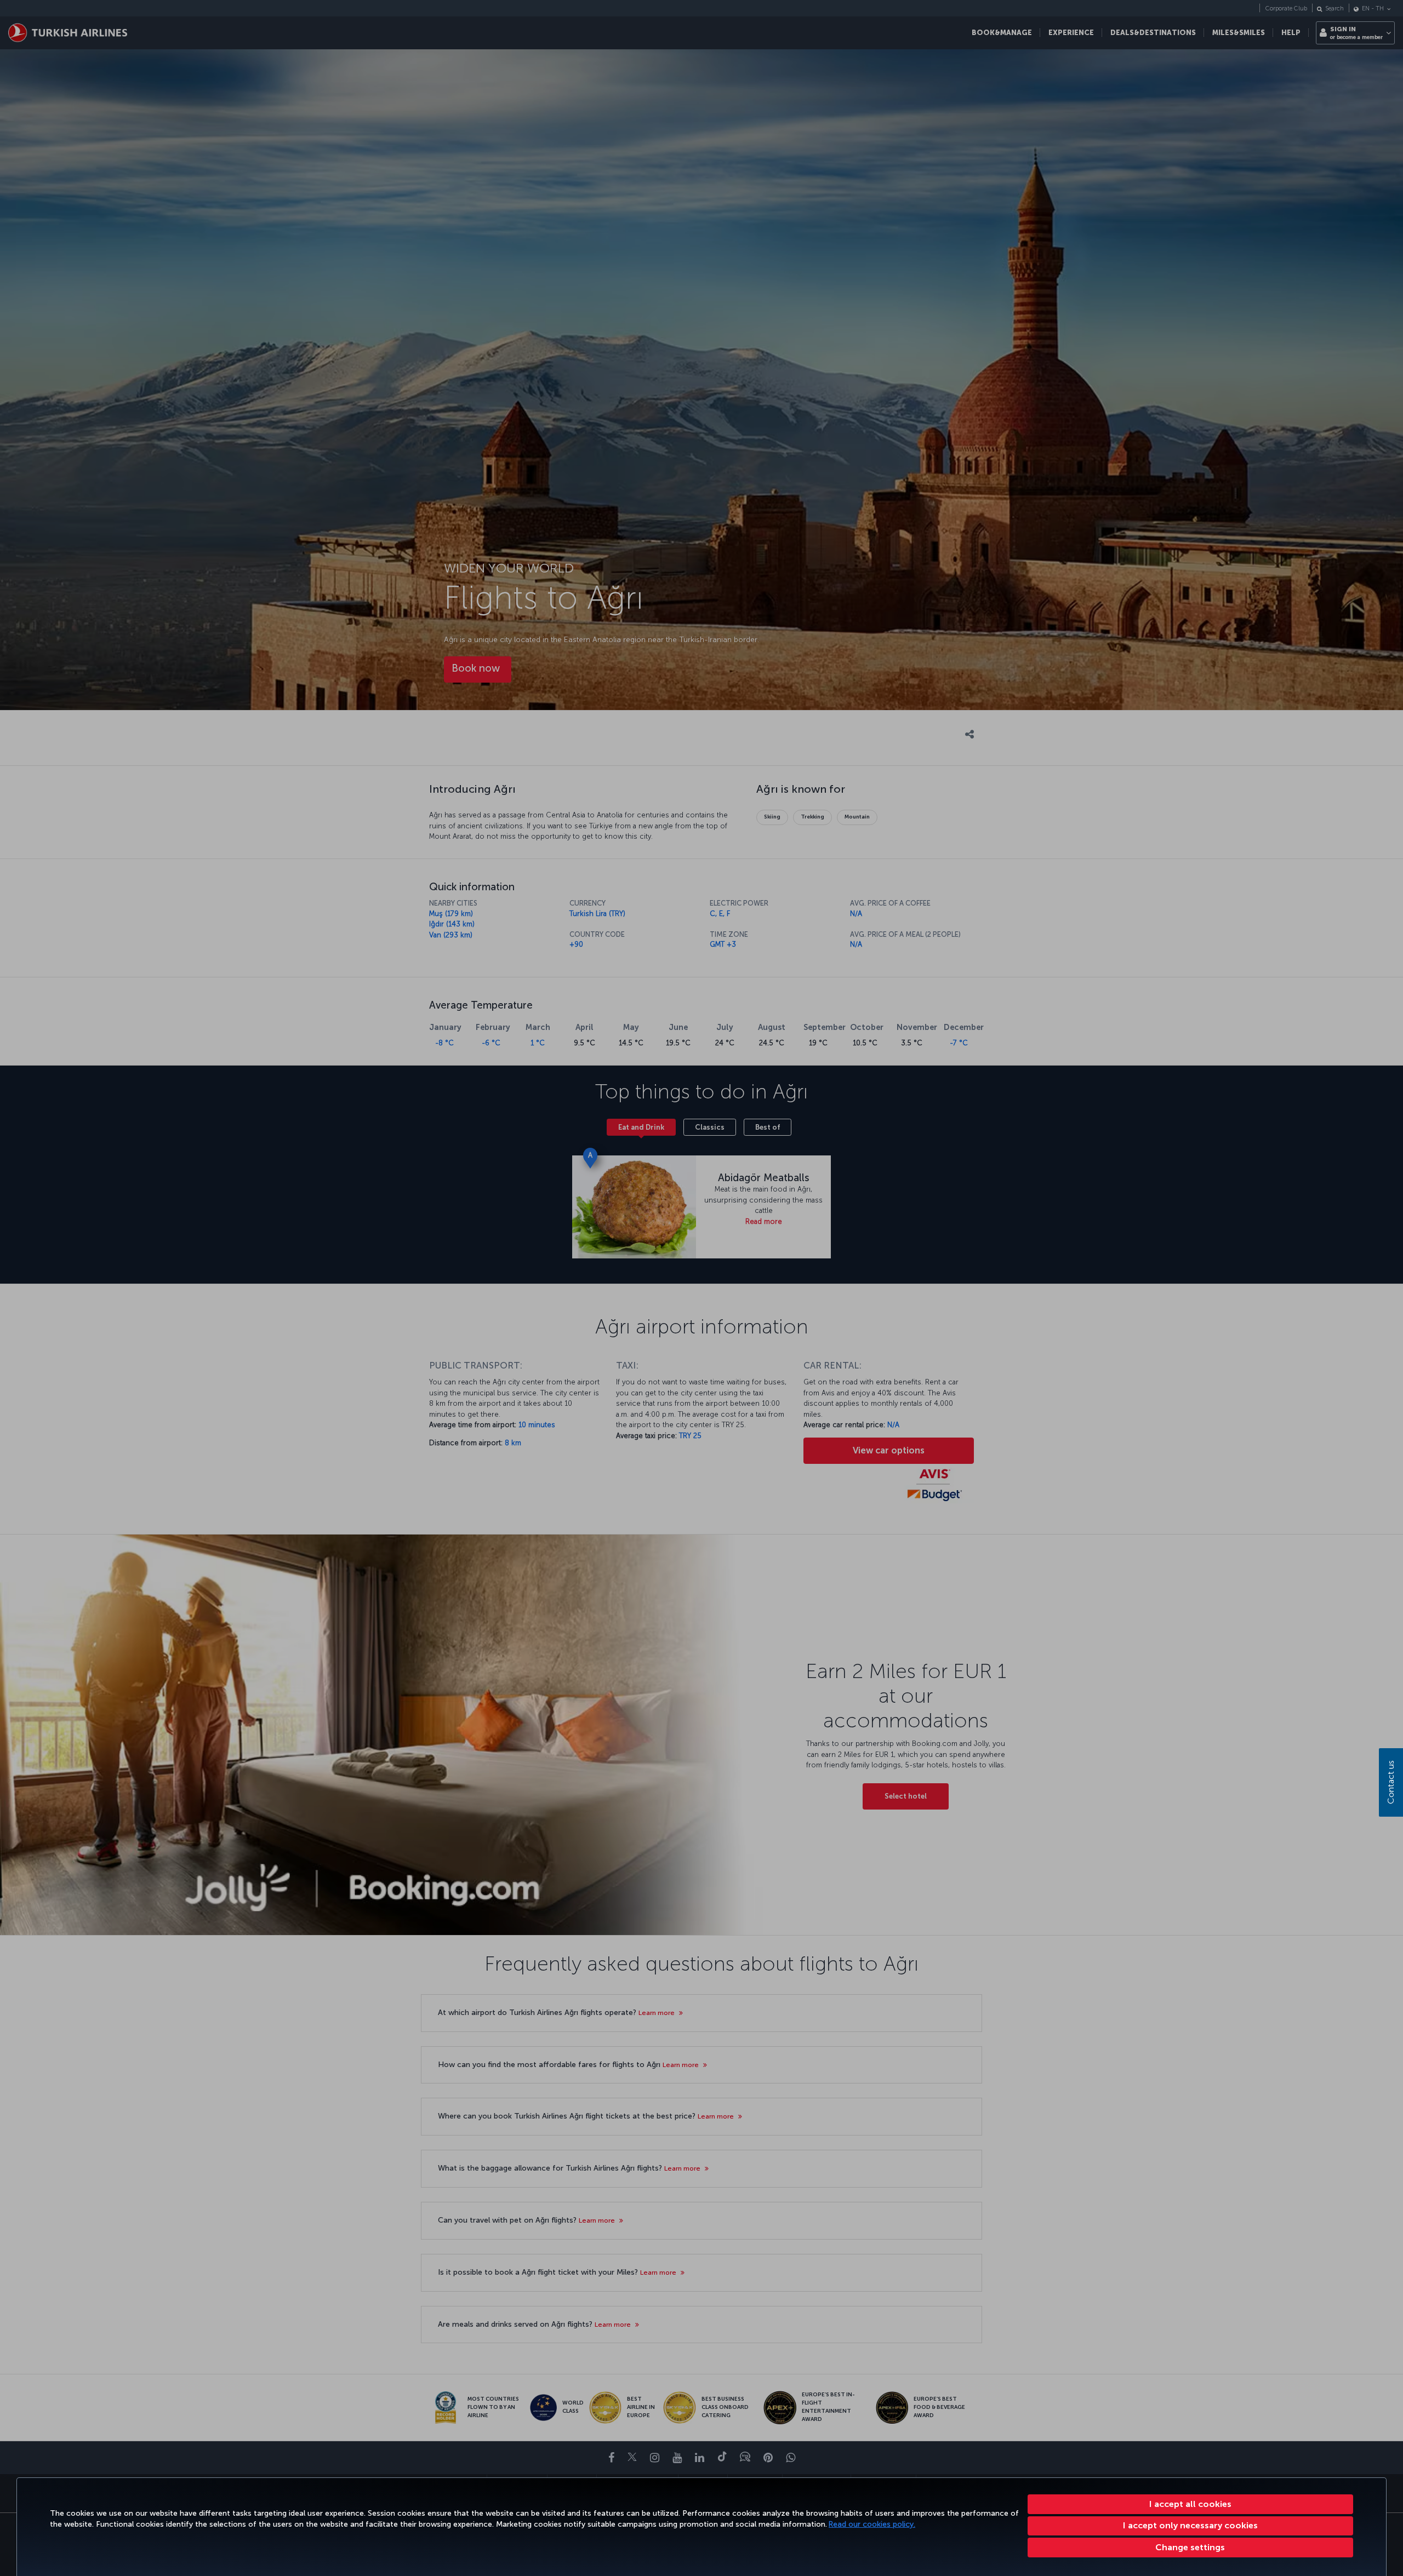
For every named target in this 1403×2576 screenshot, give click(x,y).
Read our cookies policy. (872, 2524)
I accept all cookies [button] (1190, 2504)
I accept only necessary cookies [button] (1190, 2525)
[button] (1191, 2548)
